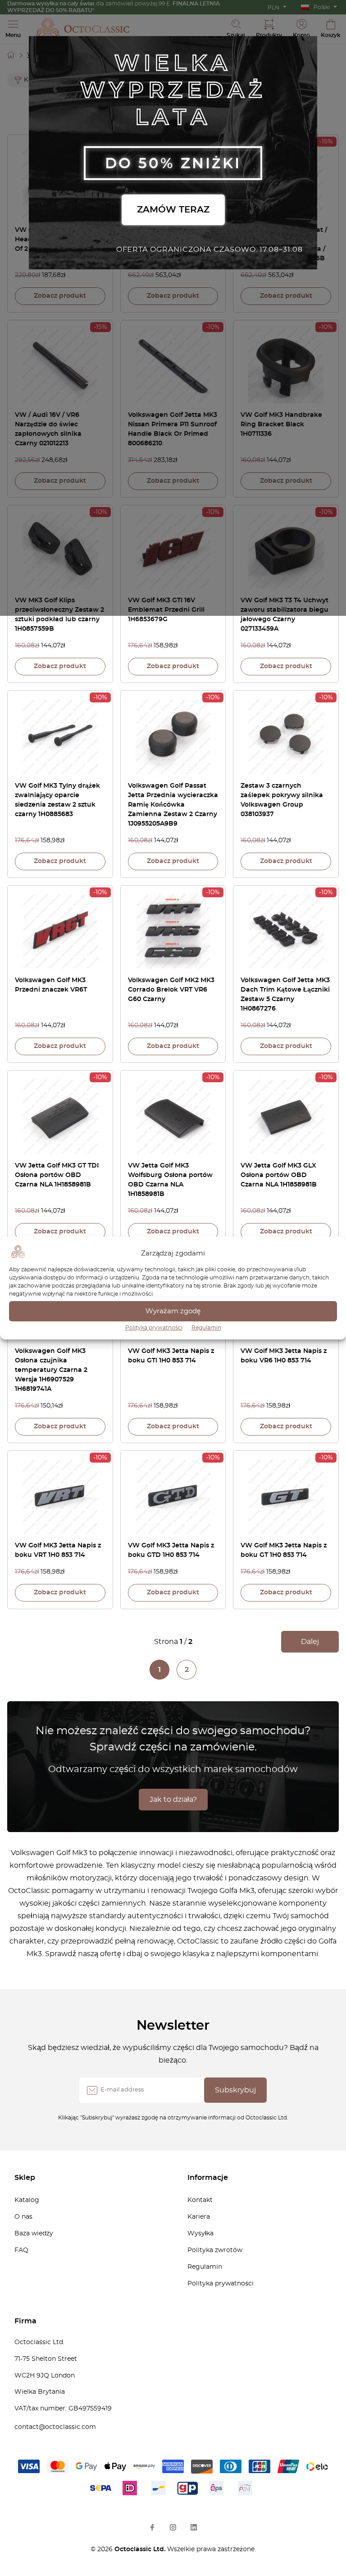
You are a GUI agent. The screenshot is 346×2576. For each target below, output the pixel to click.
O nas (23, 2217)
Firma (25, 2321)
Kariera (199, 2217)
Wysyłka (200, 2234)
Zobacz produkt (60, 296)
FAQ (21, 2250)
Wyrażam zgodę (173, 1311)
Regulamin (206, 1328)
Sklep (25, 2178)
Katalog (27, 2200)
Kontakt (200, 2200)
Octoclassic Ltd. (141, 2549)
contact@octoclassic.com (55, 2427)
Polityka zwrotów (215, 2250)
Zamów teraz (173, 210)
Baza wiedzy (34, 2234)
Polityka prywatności (154, 1328)
